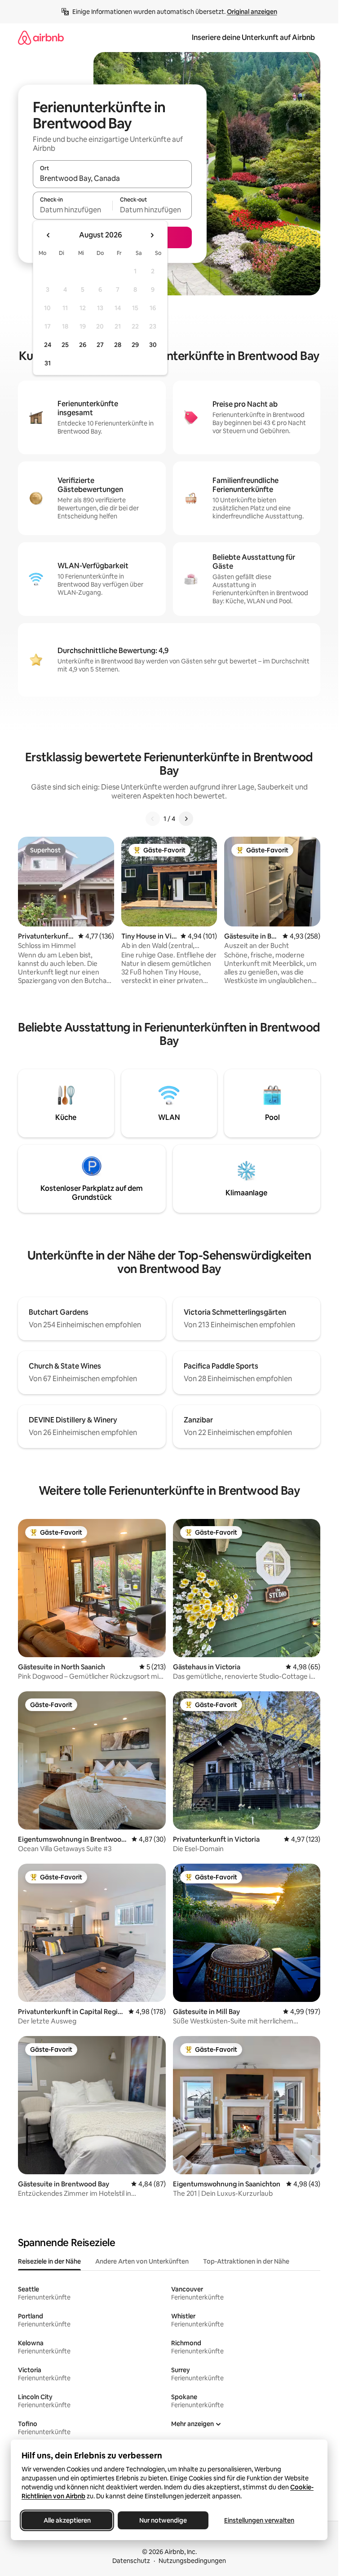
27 (100, 345)
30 (153, 345)
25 (65, 345)
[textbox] (73, 210)
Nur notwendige (163, 2520)
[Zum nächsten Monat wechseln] (152, 235)
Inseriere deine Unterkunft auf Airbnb (253, 37)
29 (135, 345)
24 (48, 345)
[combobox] (112, 178)
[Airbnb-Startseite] (41, 37)
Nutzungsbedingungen (192, 2561)
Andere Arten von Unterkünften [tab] (142, 2261)
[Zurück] (153, 819)
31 (48, 363)
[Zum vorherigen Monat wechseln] (49, 235)
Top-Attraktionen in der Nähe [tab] (246, 2261)
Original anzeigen (252, 12)
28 (118, 345)
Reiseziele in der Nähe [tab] (49, 2261)
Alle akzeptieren (67, 2520)
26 (83, 345)
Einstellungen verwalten (259, 2520)
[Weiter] (186, 819)
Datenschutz (131, 2561)
